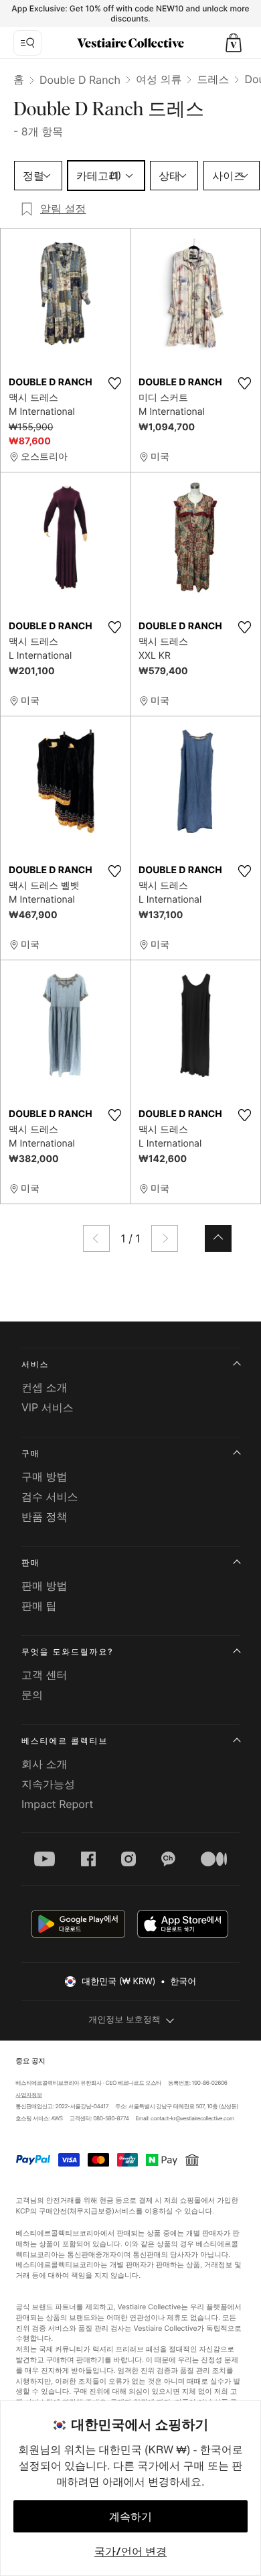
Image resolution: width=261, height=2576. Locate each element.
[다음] (165, 1238)
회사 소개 (45, 1764)
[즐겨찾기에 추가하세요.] (114, 383)
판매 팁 (39, 1606)
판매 (31, 1562)
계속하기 (130, 2516)
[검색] (27, 43)
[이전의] (96, 1238)
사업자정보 (29, 2096)
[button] (234, 43)
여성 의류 (159, 79)
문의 (32, 1695)
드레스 (213, 79)
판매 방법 (45, 1586)
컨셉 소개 (45, 1387)
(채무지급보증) (91, 2210)
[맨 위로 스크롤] (218, 1238)
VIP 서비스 (48, 1407)
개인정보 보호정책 (124, 2020)
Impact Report (57, 1804)
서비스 (35, 1364)
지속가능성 (48, 1784)
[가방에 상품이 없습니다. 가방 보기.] (234, 43)
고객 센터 (45, 1675)
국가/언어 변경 (130, 2551)
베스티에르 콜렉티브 (65, 1741)
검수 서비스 (50, 1496)
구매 (31, 1453)
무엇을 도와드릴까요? (67, 1652)
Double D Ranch (80, 80)
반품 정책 (45, 1517)
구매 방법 (45, 1476)
